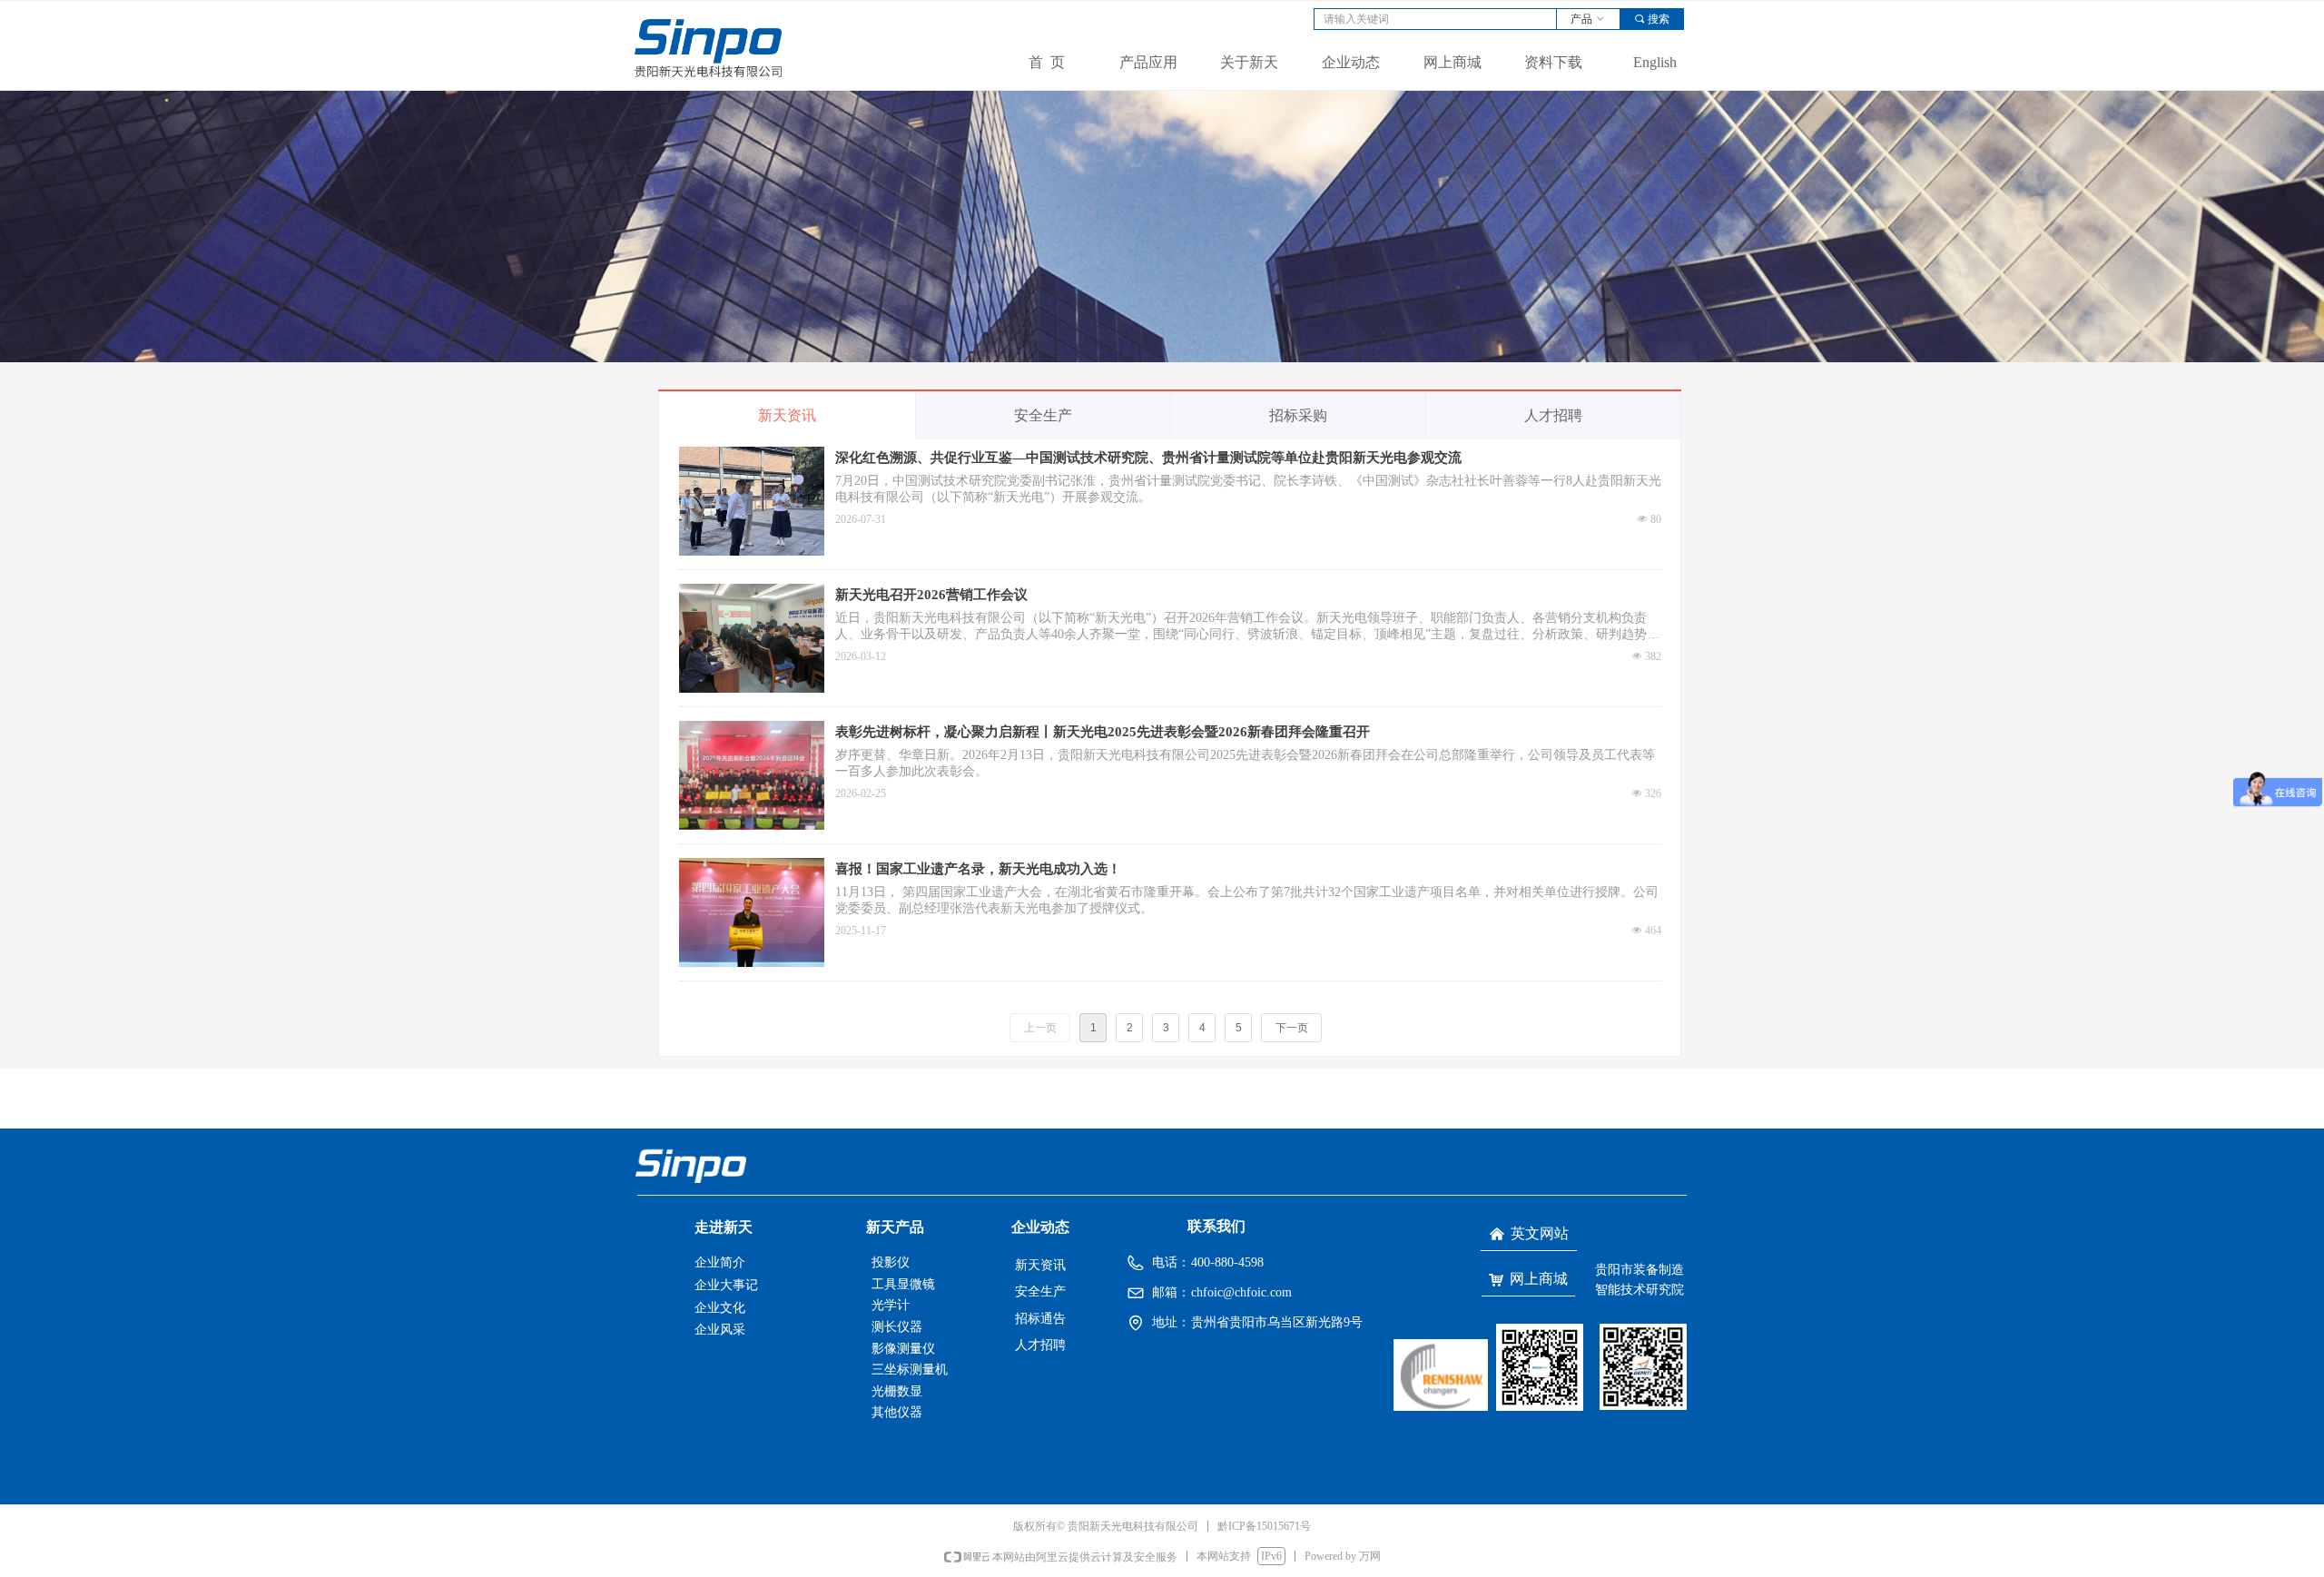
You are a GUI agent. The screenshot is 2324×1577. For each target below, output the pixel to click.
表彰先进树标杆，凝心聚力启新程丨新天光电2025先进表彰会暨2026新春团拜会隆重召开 (1103, 732)
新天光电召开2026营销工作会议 (931, 595)
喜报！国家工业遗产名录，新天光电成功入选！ (978, 869)
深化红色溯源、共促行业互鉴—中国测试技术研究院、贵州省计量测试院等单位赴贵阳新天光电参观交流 (1148, 458)
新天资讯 (787, 415)
